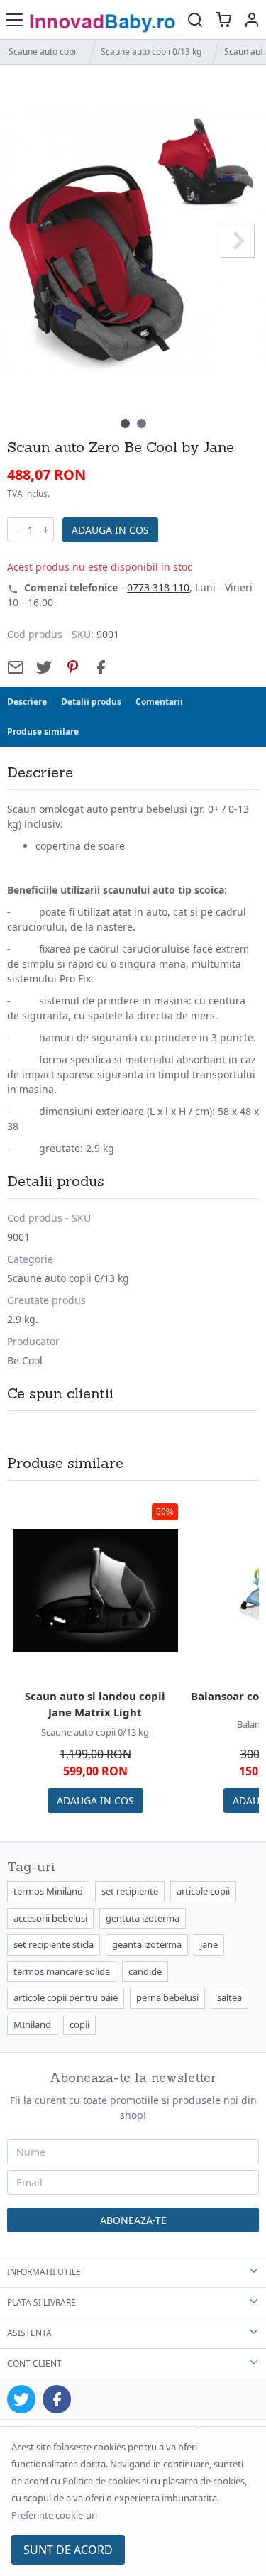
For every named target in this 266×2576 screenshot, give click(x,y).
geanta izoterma (147, 1944)
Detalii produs (91, 702)
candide (145, 1971)
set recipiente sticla (54, 1944)
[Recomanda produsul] (16, 667)
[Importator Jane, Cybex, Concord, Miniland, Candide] (105, 20)
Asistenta (29, 2333)
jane (209, 1944)
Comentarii (159, 702)
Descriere (27, 702)
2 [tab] (142, 423)
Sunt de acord (68, 2550)
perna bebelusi (167, 1997)
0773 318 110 (158, 587)
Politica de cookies (101, 2481)
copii (79, 2024)
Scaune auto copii (43, 51)
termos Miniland (48, 1891)
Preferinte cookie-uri (54, 2515)
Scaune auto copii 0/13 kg (151, 51)
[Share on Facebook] (101, 667)
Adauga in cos (110, 530)
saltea (229, 1997)
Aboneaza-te (133, 2220)
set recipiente (130, 1891)
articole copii (203, 1891)
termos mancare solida (62, 1971)
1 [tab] (125, 423)
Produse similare (43, 731)
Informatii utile (44, 2272)
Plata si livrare (41, 2302)
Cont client (34, 2363)
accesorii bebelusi (50, 1918)
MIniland (32, 2024)
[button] (252, 20)
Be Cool (25, 1360)
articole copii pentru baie (66, 1997)
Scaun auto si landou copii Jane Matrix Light (95, 1704)
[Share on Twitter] (44, 667)
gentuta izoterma (143, 1918)
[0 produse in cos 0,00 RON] (223, 20)
